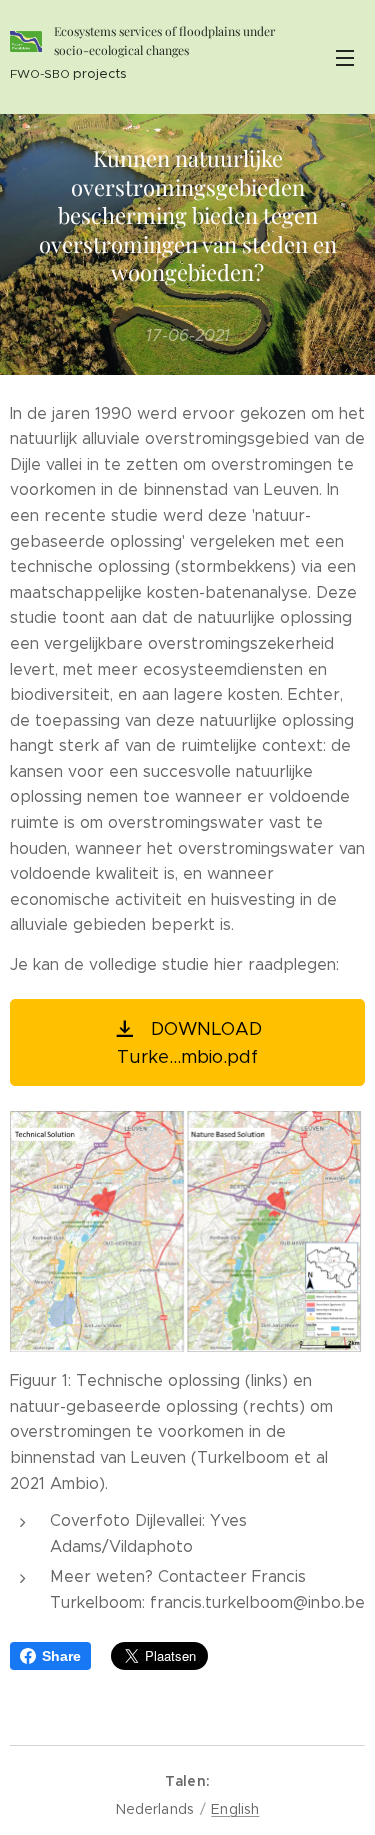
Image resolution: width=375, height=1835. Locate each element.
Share (61, 1656)
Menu (345, 57)
